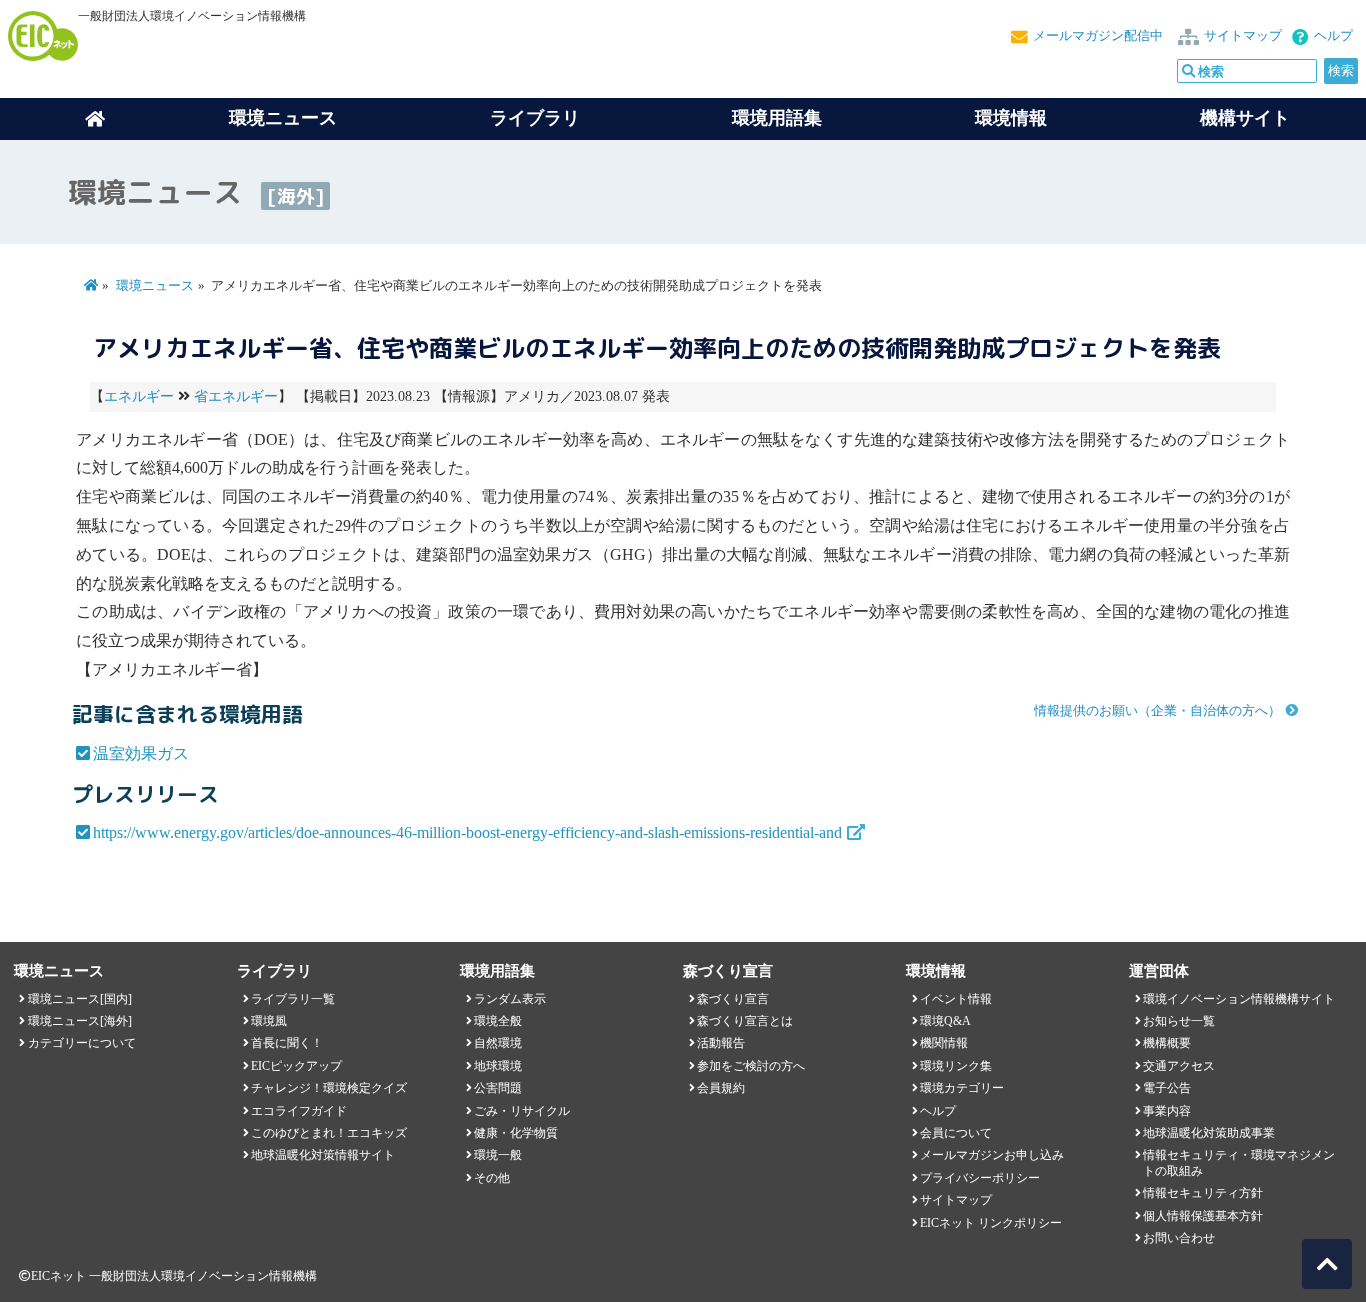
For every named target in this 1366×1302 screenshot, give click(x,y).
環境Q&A (945, 1021)
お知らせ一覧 (1179, 1021)
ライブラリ (535, 118)
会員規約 (721, 1088)
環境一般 (498, 1155)
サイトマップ (1243, 36)
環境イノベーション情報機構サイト (1239, 999)
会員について (956, 1133)
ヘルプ (1333, 36)
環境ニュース (155, 286)
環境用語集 (777, 118)
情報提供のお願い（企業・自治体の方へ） (1157, 711)
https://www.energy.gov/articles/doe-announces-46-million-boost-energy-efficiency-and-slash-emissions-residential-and (467, 832)
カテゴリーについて (82, 1043)
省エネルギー (236, 396)
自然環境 (498, 1043)
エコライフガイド (299, 1111)
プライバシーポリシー (980, 1178)
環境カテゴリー (962, 1088)
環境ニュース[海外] (80, 1021)
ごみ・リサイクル (522, 1111)
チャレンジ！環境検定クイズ (329, 1088)
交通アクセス (1179, 1066)
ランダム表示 (510, 999)
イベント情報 (956, 999)
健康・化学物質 (516, 1133)
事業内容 (1167, 1111)
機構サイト (1245, 118)
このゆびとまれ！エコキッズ (329, 1133)
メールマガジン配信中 (1098, 36)
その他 (492, 1178)
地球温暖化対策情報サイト (323, 1155)
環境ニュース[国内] (80, 999)
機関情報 (944, 1043)
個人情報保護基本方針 (1203, 1216)
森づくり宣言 (733, 999)
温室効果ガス (141, 753)
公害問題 (498, 1088)
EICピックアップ (296, 1066)
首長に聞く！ (287, 1043)
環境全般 (498, 1021)
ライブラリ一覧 (293, 999)
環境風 (269, 1021)
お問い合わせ (1179, 1238)
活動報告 (721, 1043)
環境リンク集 (956, 1066)
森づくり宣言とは (745, 1021)
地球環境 (498, 1066)
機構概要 (1167, 1043)
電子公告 (1167, 1088)
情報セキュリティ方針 (1203, 1193)
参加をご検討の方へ (751, 1066)
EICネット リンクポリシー (991, 1223)
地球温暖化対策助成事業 (1209, 1133)
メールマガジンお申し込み (992, 1155)
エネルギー (139, 396)
